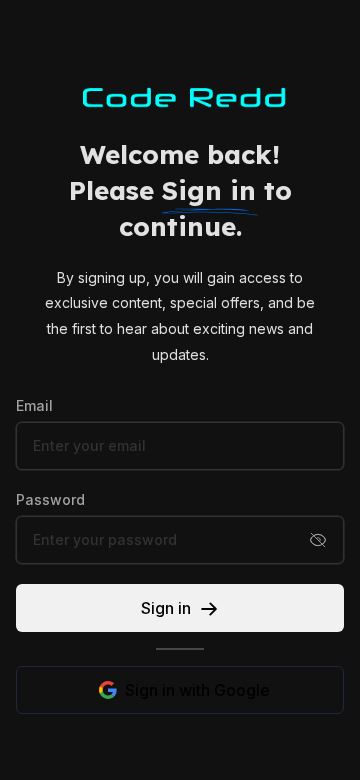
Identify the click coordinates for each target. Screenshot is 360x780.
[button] (318, 540)
